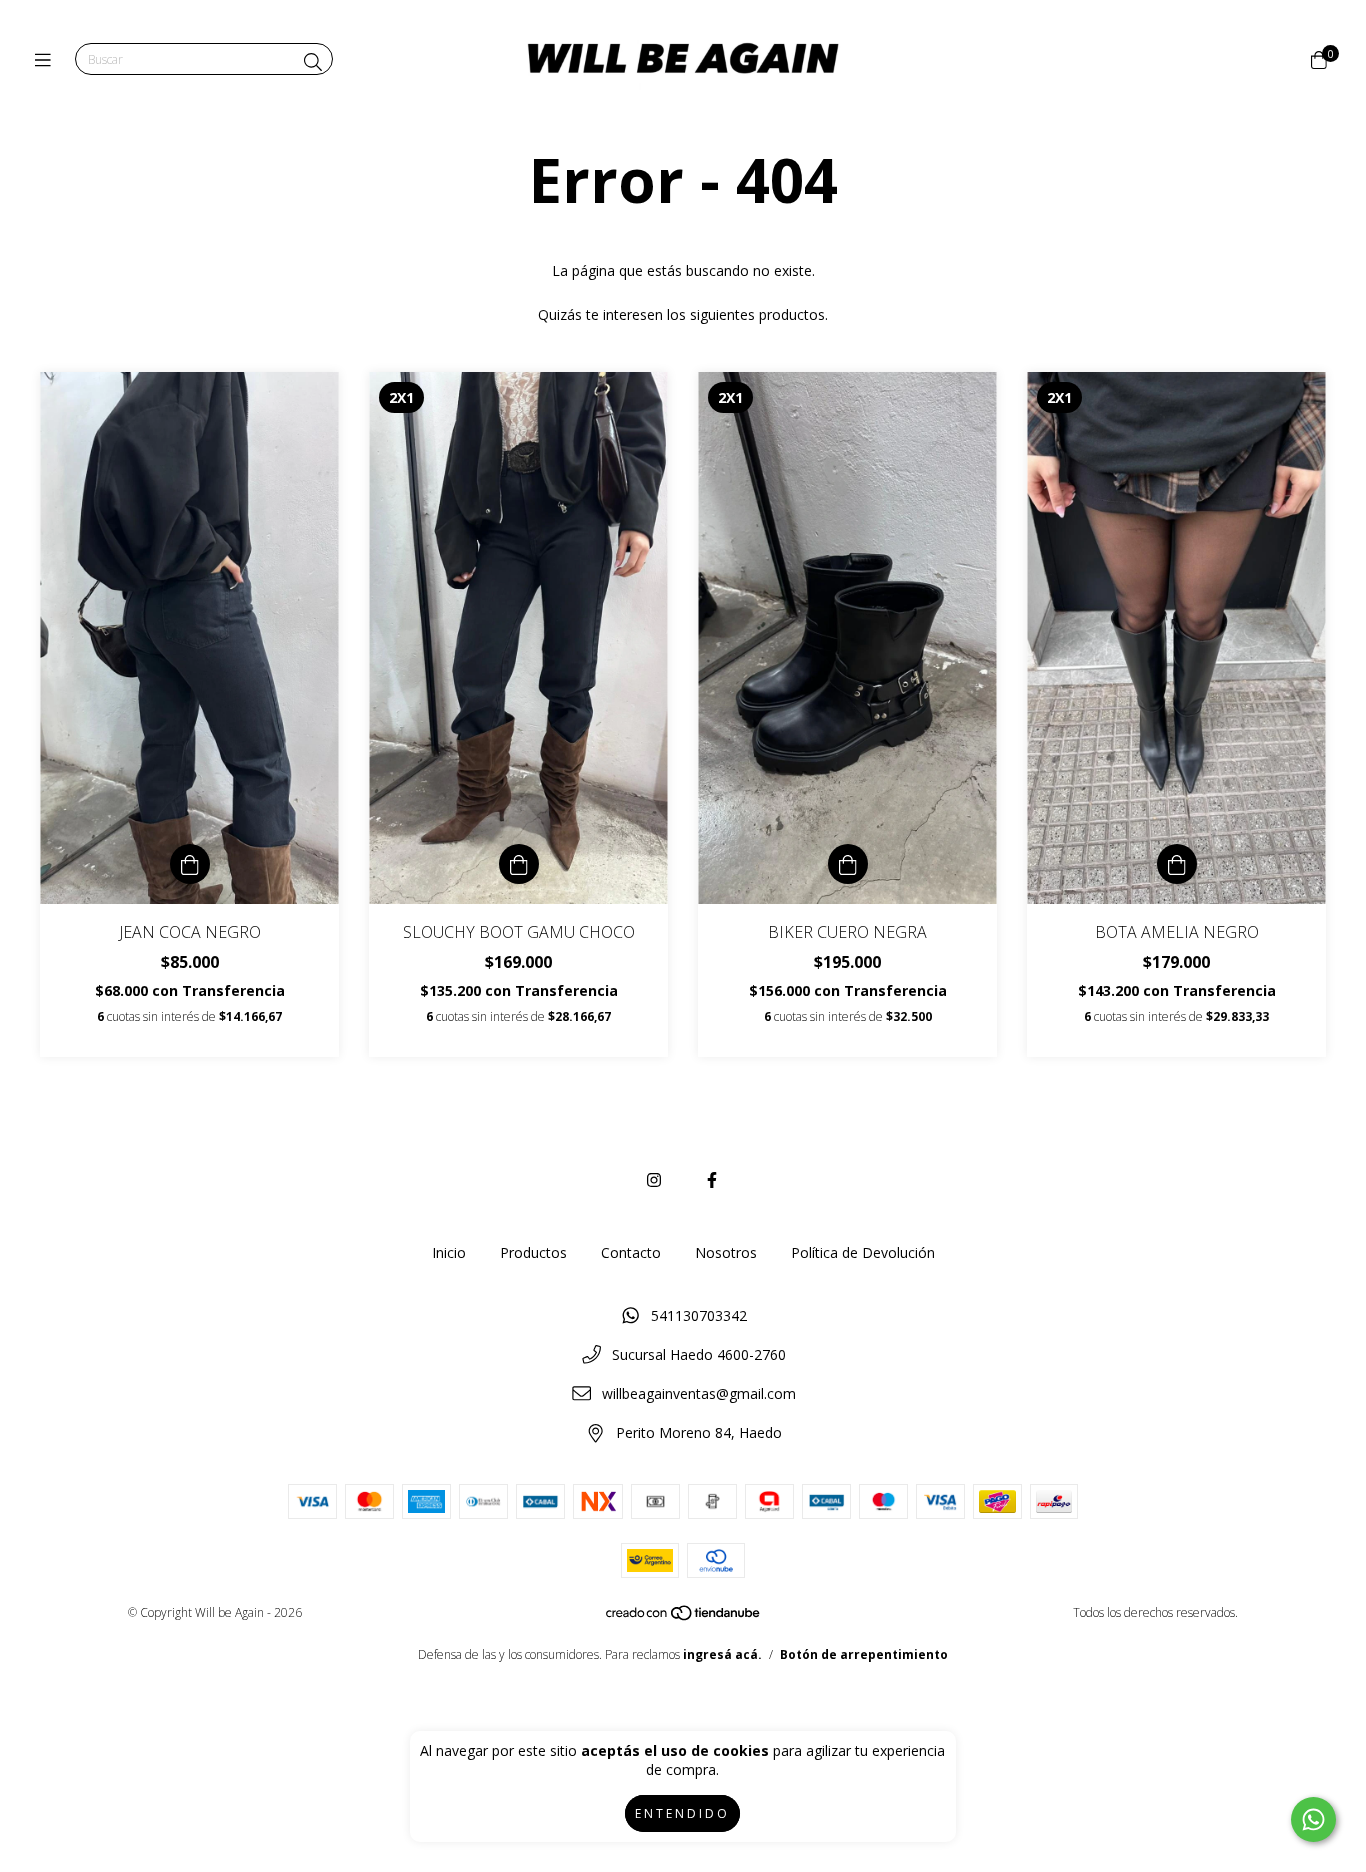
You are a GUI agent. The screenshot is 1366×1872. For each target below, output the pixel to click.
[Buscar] (313, 62)
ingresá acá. (722, 1654)
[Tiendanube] (684, 1617)
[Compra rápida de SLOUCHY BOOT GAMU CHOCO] (519, 864)
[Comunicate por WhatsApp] (1313, 1819)
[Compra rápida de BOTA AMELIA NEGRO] (1177, 864)
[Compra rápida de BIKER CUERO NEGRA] (848, 864)
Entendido (682, 1813)
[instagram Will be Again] (654, 1180)
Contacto (631, 1252)
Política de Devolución (863, 1252)
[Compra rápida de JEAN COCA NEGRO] (190, 864)
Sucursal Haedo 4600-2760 (699, 1354)
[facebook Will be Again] (712, 1180)
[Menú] (47, 60)
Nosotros (726, 1252)
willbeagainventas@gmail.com (699, 1393)
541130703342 (699, 1315)
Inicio (449, 1252)
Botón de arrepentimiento (864, 1654)
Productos (533, 1252)
